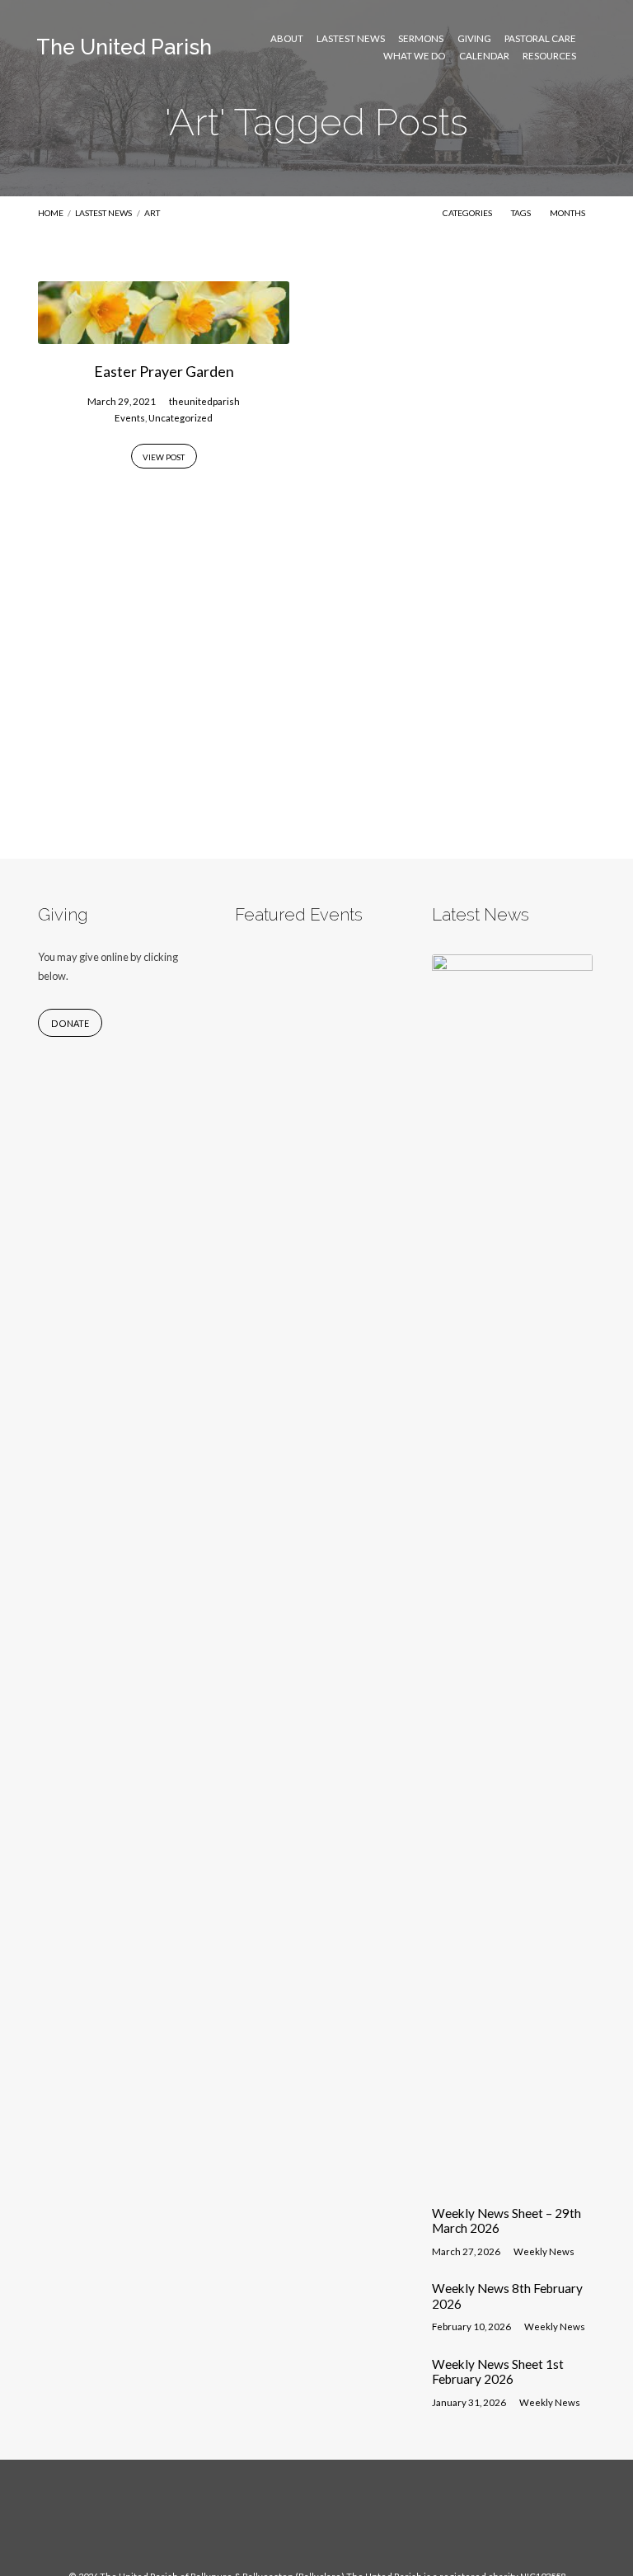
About (287, 39)
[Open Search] (591, 47)
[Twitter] (332, 2523)
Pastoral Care (540, 39)
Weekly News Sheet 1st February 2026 (498, 2371)
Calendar (484, 56)
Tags (522, 213)
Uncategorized (181, 418)
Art (152, 213)
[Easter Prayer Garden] (164, 334)
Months (568, 213)
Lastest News (351, 39)
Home (51, 213)
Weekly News (544, 2251)
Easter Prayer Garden (164, 371)
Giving (474, 39)
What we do (414, 56)
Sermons (421, 39)
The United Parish (124, 47)
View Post (164, 457)
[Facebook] (301, 2523)
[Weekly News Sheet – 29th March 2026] (513, 2182)
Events (130, 418)
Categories (468, 213)
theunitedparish (204, 401)
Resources (549, 56)
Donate (70, 1023)
